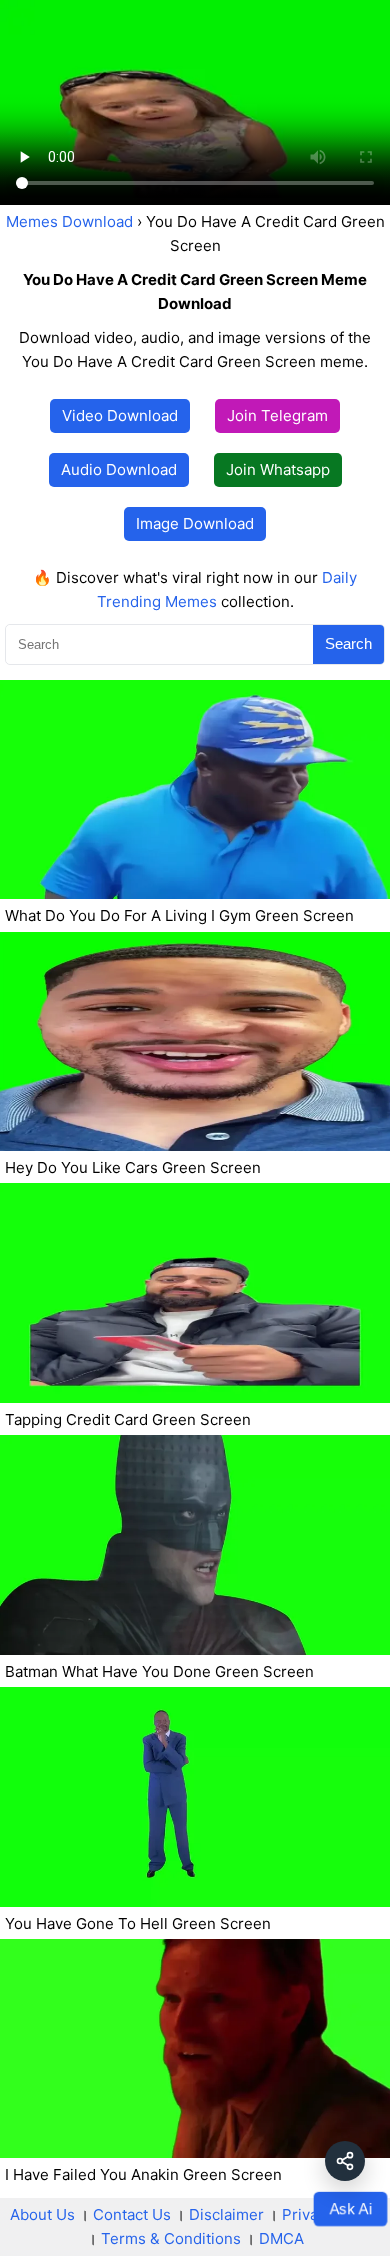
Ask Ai (350, 2208)
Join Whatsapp (278, 469)
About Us (42, 2214)
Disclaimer (226, 2214)
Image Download (195, 523)
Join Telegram (277, 415)
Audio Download (119, 469)
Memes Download (69, 221)
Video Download (120, 415)
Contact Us (132, 2214)
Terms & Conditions (171, 2238)
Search (348, 643)
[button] (345, 2161)
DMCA (281, 2238)
